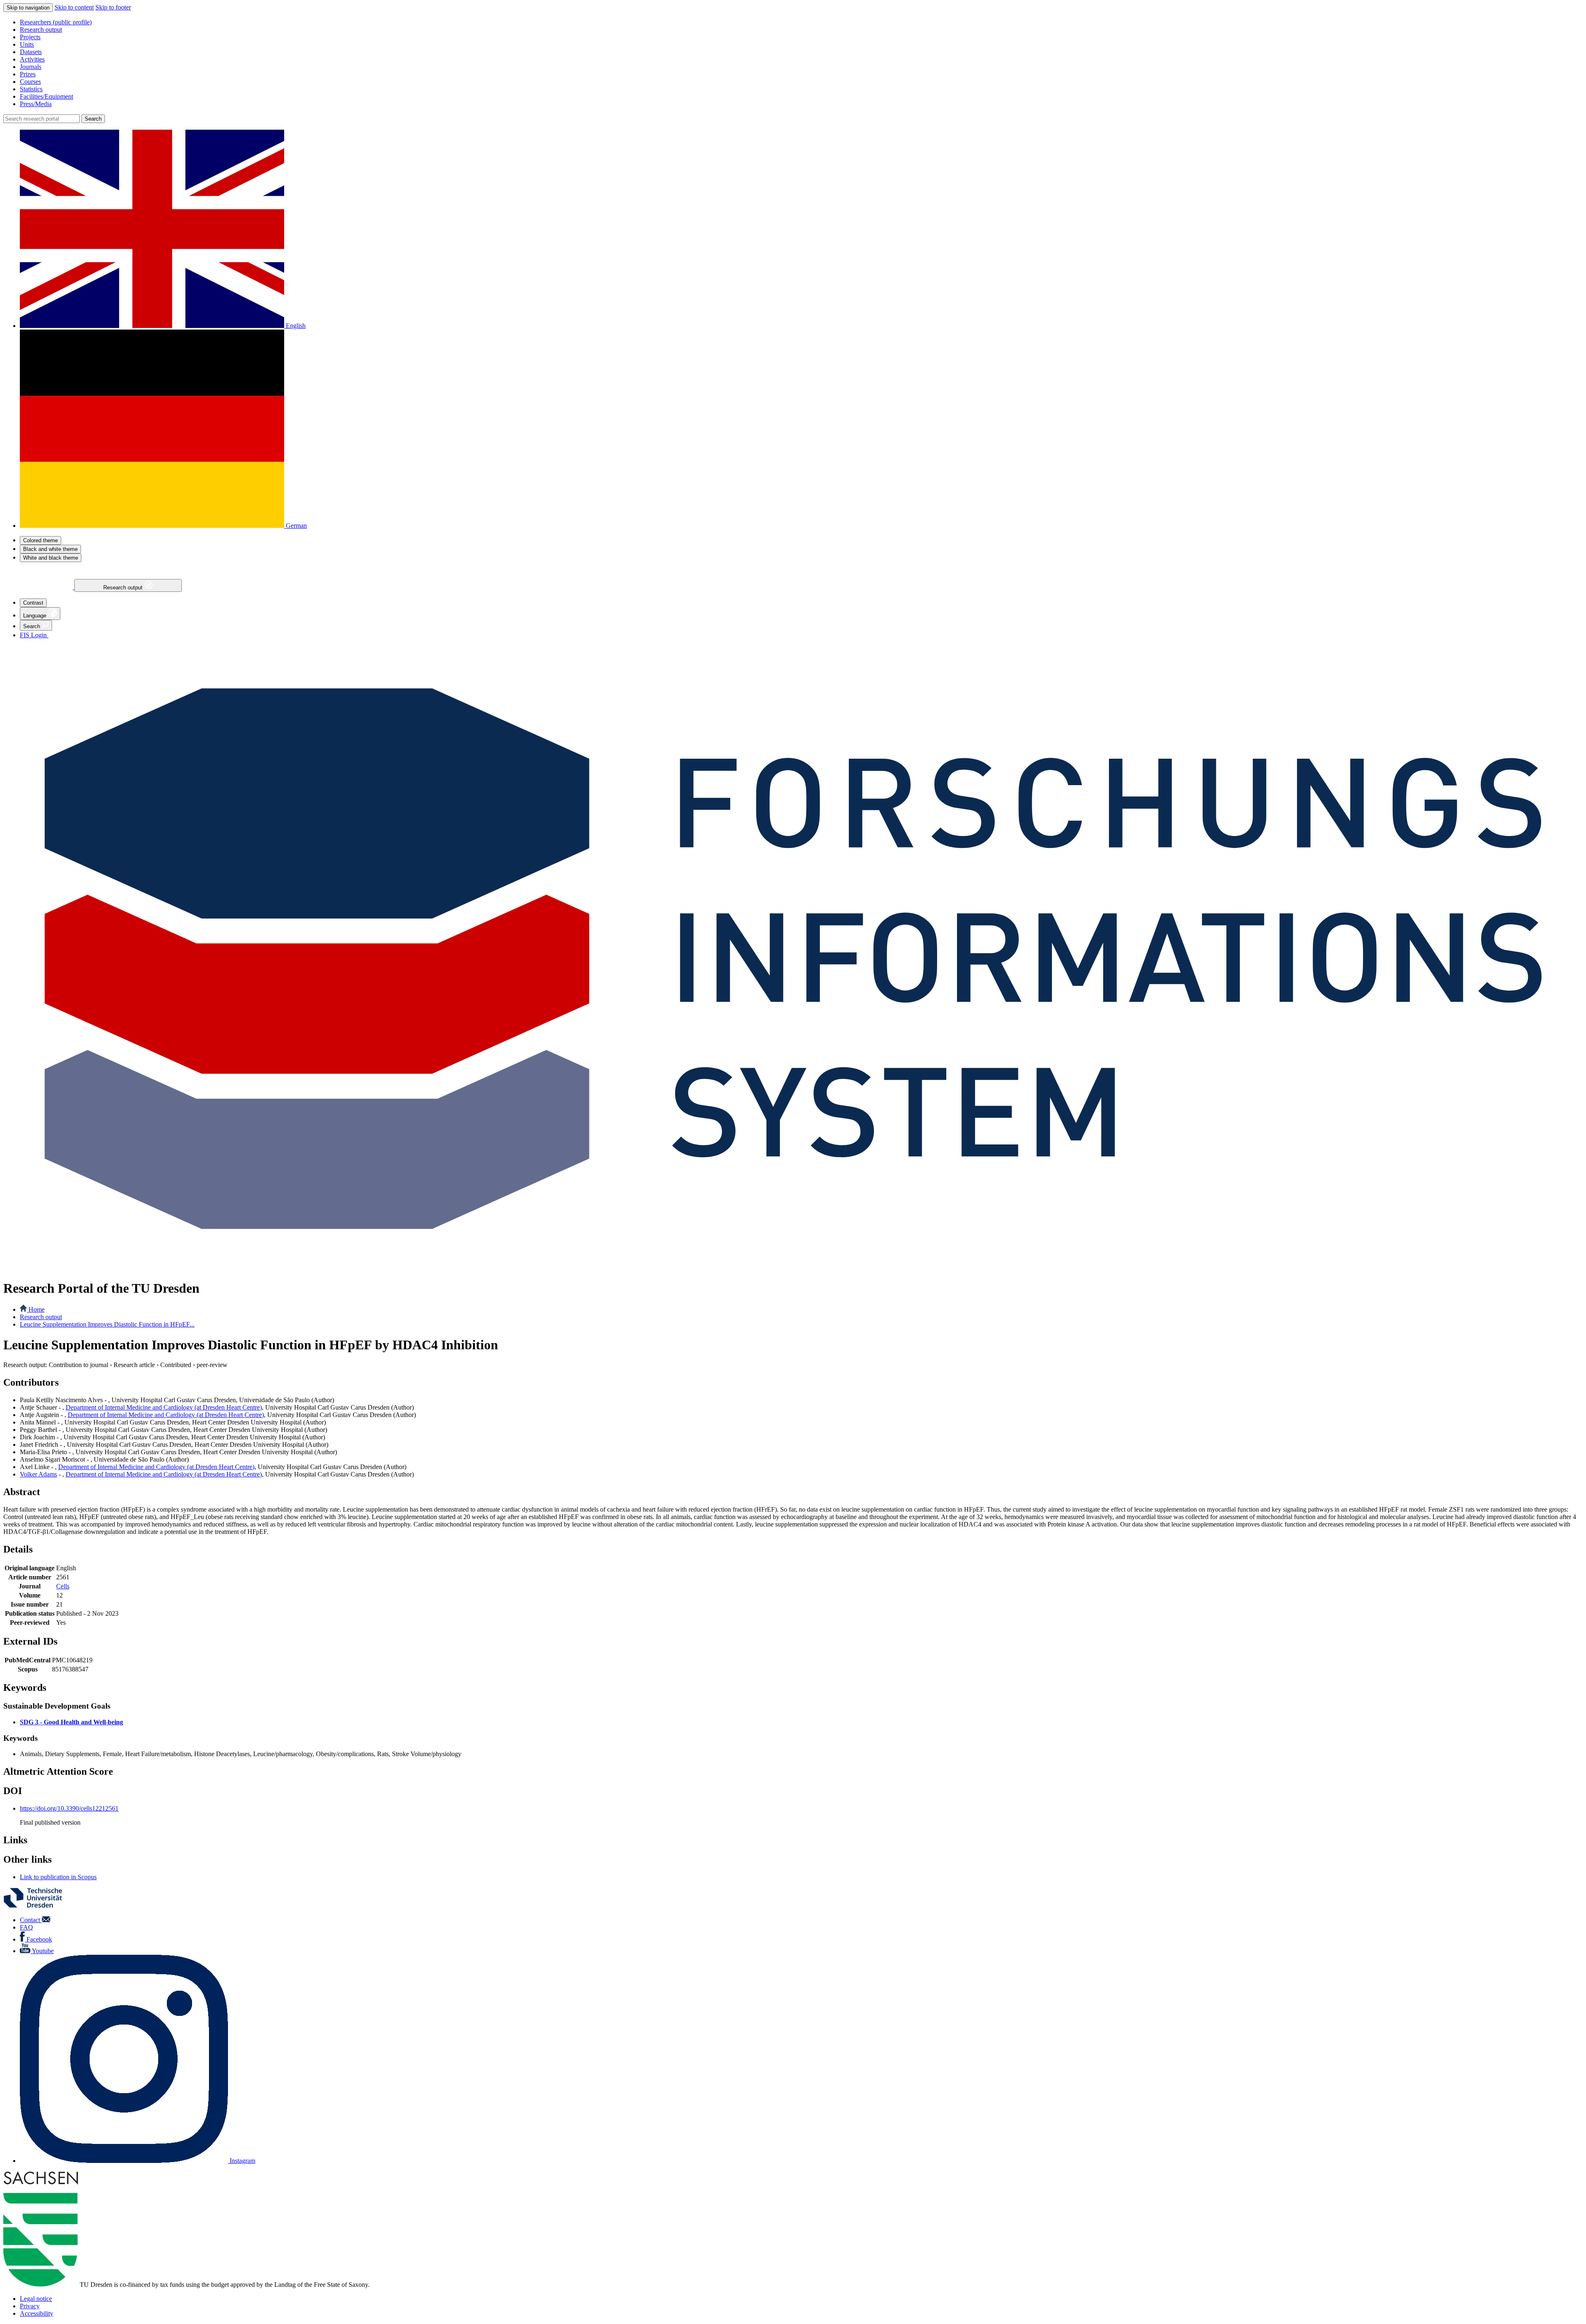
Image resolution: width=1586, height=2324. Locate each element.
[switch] (40, 540)
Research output (124, 588)
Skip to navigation (28, 8)
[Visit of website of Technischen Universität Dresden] (38, 1906)
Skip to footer (113, 7)
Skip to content (74, 7)
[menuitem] (801, 22)
